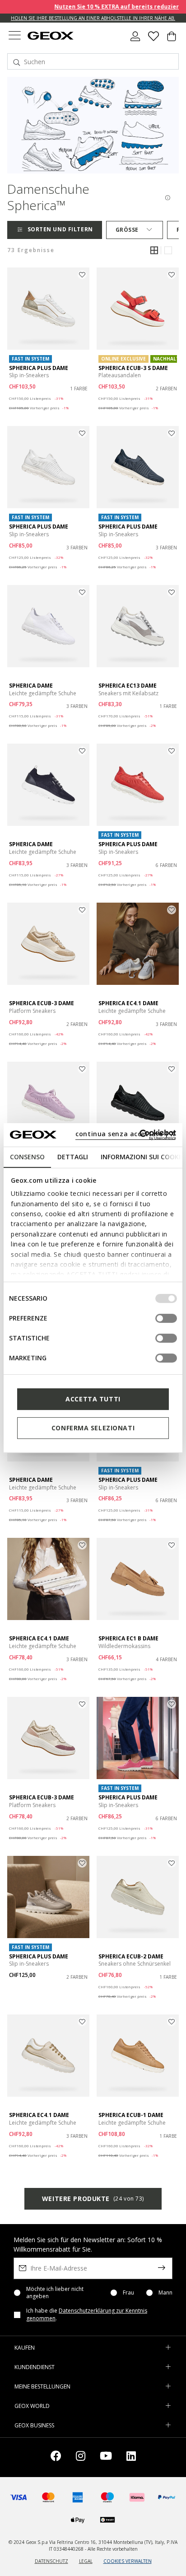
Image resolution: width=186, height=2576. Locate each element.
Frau (128, 2293)
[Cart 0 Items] (172, 40)
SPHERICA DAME (31, 686)
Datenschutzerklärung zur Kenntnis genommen (87, 2314)
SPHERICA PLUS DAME (39, 368)
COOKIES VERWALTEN (128, 2561)
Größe (127, 230)
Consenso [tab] (27, 1157)
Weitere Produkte (93, 2199)
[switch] (166, 1318)
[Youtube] (106, 2457)
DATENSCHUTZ (51, 2561)
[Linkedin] (131, 2457)
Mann (165, 2293)
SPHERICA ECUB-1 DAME (131, 2115)
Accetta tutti (93, 1399)
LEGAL (86, 2561)
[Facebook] (56, 2457)
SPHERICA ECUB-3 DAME (42, 1003)
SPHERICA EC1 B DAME (128, 1638)
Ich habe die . (87, 2315)
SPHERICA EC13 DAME (128, 686)
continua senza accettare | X (125, 1134)
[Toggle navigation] (14, 36)
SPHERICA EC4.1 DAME (128, 1003)
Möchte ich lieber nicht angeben (55, 2293)
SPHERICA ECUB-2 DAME (131, 1956)
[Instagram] (81, 2457)
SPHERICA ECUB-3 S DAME (133, 368)
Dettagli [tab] (73, 1157)
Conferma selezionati (93, 1428)
